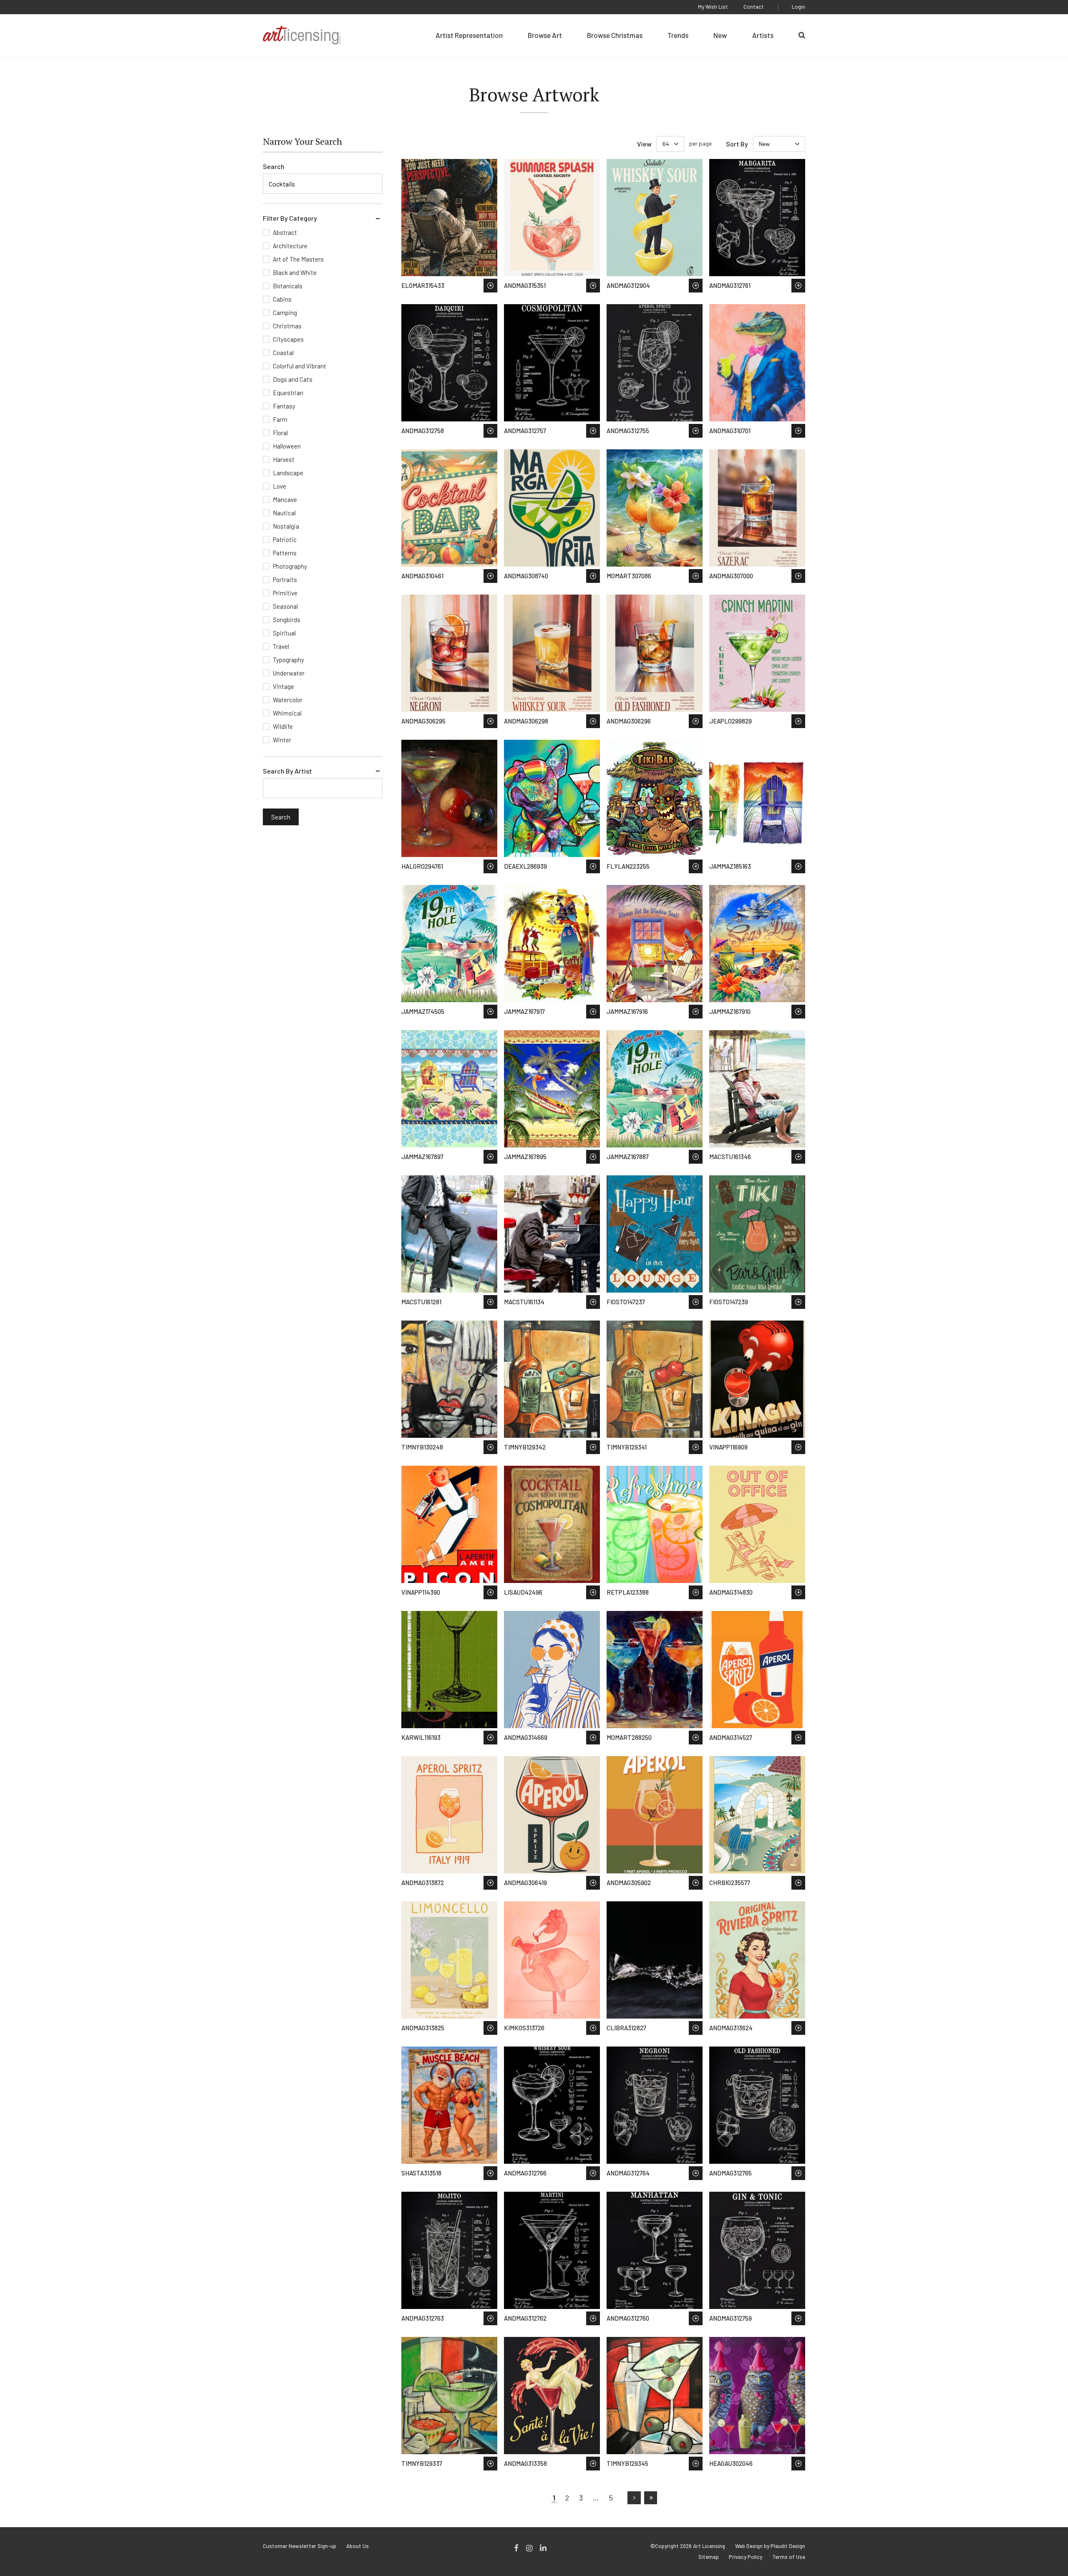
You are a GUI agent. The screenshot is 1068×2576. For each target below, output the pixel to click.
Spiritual (284, 633)
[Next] (634, 2498)
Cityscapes (288, 339)
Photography (290, 566)
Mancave (285, 499)
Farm (280, 419)
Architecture (290, 246)
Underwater (289, 673)
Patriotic (285, 539)
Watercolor (288, 700)
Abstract (285, 232)
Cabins (282, 299)
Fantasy (284, 406)
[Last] (651, 2498)
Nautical (284, 513)
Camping (285, 313)
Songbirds (287, 620)
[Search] (802, 35)
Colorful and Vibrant (300, 366)
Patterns (285, 553)
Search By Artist (287, 771)
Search (274, 166)
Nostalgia (286, 526)
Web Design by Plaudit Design (770, 2546)
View (644, 144)
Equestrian (288, 393)
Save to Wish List (490, 286)
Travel (281, 646)
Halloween (287, 446)
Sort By (737, 144)
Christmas (287, 326)
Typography (288, 660)
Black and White (295, 272)
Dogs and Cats (293, 379)
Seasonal (285, 606)
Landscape (288, 473)
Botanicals (288, 286)
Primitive (285, 593)
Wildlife (283, 726)
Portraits (285, 580)
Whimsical (287, 713)
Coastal (283, 353)
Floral (280, 433)
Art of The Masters (298, 259)
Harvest (284, 459)
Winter (282, 740)
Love (280, 486)
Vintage (283, 686)
